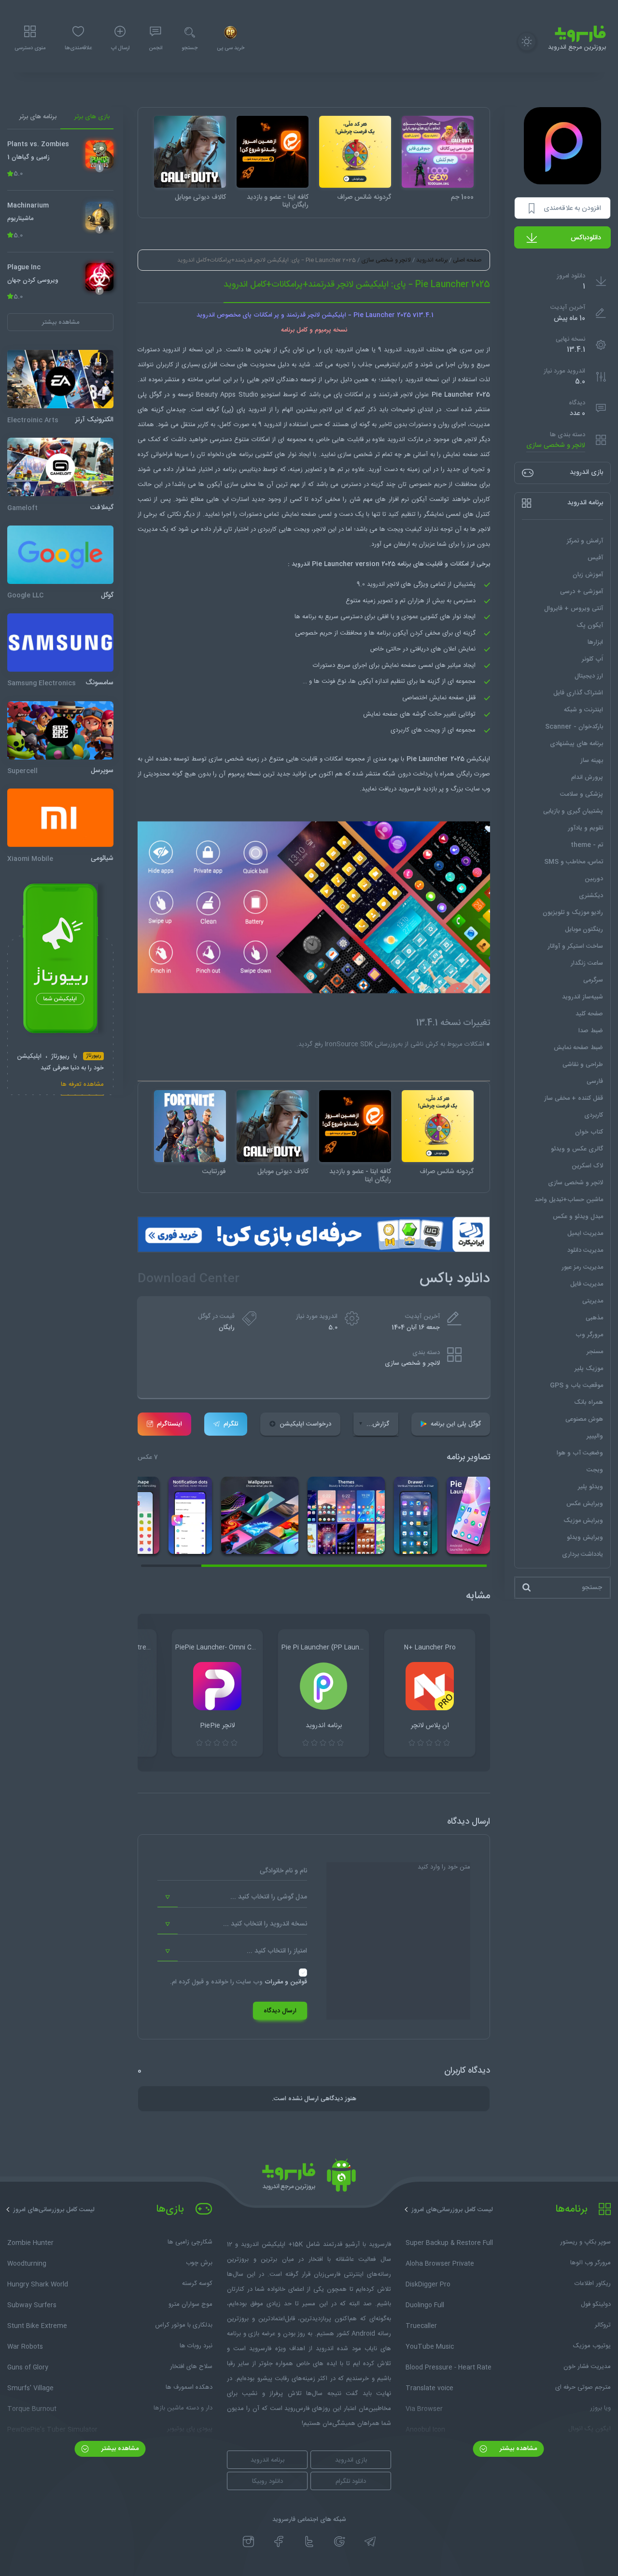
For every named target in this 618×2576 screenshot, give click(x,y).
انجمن (155, 48)
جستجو (190, 48)
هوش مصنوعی (584, 1419)
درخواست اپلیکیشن (305, 1424)
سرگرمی (593, 980)
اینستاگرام (169, 1424)
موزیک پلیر (589, 1369)
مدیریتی (593, 1301)
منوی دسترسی (30, 48)
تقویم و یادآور (585, 828)
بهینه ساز (592, 761)
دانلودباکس (586, 238)
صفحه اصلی (467, 260)
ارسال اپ (120, 48)
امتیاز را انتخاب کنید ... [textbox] (277, 1951)
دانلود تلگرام (351, 2481)
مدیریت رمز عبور (582, 1267)
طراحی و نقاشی (583, 1065)
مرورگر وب (589, 1335)
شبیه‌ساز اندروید (583, 997)
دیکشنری (591, 896)
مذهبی (594, 1318)
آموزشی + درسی (582, 592)
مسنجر (595, 1352)
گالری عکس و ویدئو (577, 1149)
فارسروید (409, 789)
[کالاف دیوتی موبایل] (190, 152)
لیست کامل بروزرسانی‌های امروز (452, 2210)
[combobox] (232, 1897)
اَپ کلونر (592, 659)
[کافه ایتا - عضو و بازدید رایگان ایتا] (273, 152)
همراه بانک (589, 1402)
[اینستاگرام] (248, 2542)
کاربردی (594, 1115)
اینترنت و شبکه (583, 710)
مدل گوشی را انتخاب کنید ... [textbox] (269, 1897)
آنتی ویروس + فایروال (574, 609)
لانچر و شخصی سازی (556, 446)
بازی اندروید (351, 2460)
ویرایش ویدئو (585, 1537)
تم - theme (587, 845)
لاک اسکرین (587, 1166)
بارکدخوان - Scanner (574, 727)
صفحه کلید (589, 1014)
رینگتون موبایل (584, 929)
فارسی (595, 1081)
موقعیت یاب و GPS (576, 1385)
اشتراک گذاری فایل (578, 693)
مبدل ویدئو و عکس (578, 1217)
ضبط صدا (591, 1031)
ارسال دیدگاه (280, 2011)
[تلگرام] (370, 2542)
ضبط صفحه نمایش (578, 1048)
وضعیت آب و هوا (580, 1453)
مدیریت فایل (587, 1284)
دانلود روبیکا (267, 2481)
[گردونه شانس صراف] (355, 152)
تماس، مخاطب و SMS (574, 862)
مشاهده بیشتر (517, 2449)
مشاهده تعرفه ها (82, 1085)
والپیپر (595, 1436)
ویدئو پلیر (590, 1487)
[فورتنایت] (190, 1126)
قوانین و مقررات (286, 1982)
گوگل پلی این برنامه (456, 1424)
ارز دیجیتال (589, 676)
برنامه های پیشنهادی (576, 744)
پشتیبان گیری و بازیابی (573, 811)
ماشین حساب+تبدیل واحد (569, 1200)
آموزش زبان (588, 575)
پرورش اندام (587, 777)
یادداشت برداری (583, 1554)
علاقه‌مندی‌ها (78, 48)
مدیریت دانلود (585, 1250)
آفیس (595, 558)
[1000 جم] (438, 152)
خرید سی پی (231, 48)
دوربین (594, 879)
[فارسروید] (309, 2178)
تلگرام (231, 1424)
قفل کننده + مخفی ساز (574, 1098)
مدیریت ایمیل (585, 1233)
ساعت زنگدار (587, 963)
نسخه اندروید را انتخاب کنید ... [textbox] (265, 1924)
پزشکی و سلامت (582, 794)
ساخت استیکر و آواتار (575, 946)
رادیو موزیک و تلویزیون (573, 913)
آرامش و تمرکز (585, 541)
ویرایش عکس (585, 1504)
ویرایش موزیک (583, 1521)
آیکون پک (590, 625)
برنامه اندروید (432, 260)
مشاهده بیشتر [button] (61, 322)
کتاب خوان (589, 1132)
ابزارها (595, 642)
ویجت (595, 1470)
